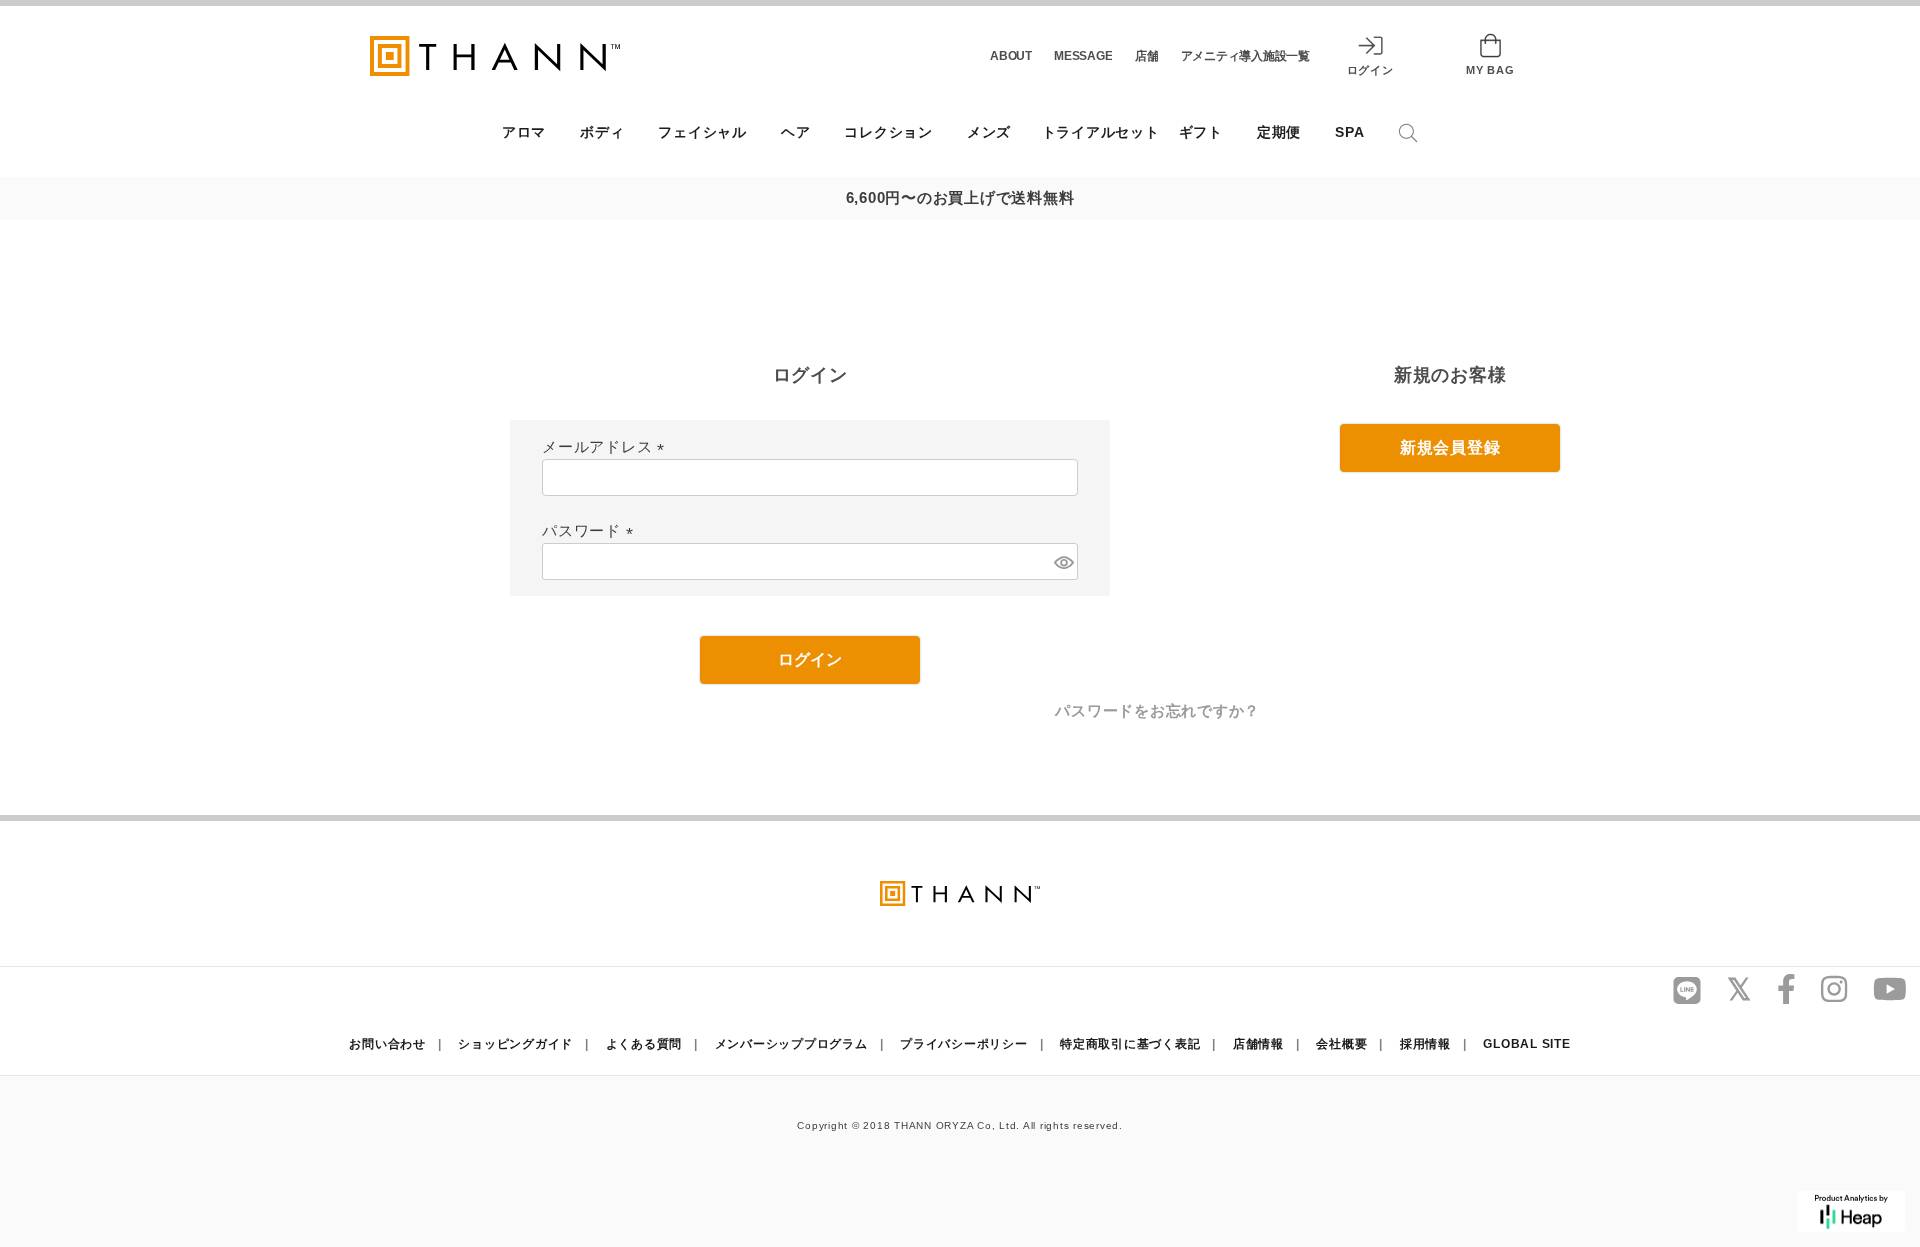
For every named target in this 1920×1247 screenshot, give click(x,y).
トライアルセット (1101, 132)
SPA (1349, 132)
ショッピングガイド (515, 1044)
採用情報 (1425, 1044)
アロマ (524, 132)
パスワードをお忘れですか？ (1157, 710)
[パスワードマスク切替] (1063, 562)
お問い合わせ (387, 1044)
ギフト (1201, 132)
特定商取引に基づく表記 (1130, 1044)
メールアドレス (607, 446)
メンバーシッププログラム (791, 1044)
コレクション (888, 132)
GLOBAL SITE (1526, 1044)
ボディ (602, 132)
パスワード (591, 530)
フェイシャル (702, 132)
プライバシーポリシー (964, 1044)
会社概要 (1341, 1044)
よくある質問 (644, 1044)
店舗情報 (1258, 1044)
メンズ (989, 132)
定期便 (1279, 132)
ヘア (796, 132)
